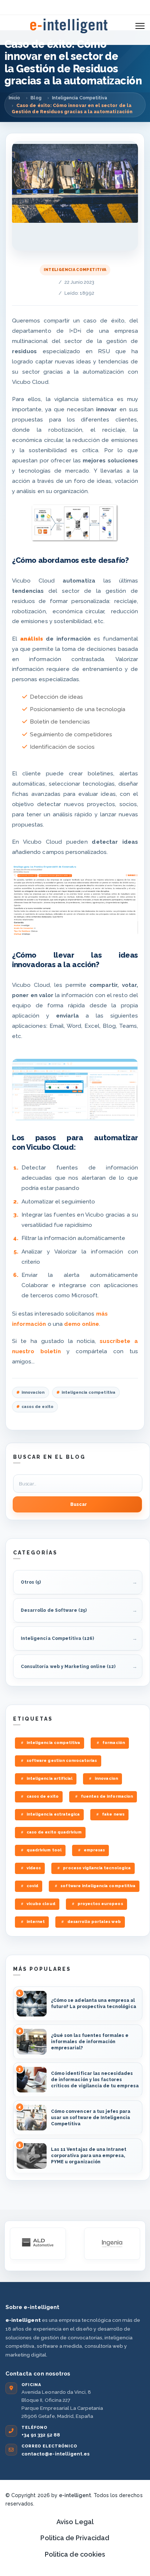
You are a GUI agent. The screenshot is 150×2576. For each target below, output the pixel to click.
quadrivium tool (44, 1850)
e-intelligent (75, 2495)
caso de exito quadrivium (54, 1832)
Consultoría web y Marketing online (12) (68, 1667)
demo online (82, 1324)
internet (36, 1922)
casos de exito (37, 1407)
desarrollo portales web (94, 1922)
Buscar (79, 1504)
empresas (94, 1850)
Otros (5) (31, 1582)
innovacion (33, 1392)
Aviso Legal (75, 2522)
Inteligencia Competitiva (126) (57, 1638)
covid (32, 1886)
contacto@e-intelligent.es (56, 2454)
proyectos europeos (100, 1904)
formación (113, 1743)
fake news (113, 1814)
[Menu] (140, 26)
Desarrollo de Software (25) (54, 1610)
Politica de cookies (75, 2554)
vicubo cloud (41, 1904)
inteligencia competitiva (88, 1392)
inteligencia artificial (50, 1779)
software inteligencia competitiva (98, 1886)
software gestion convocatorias (62, 1761)
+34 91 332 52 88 (41, 2435)
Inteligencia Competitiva (75, 270)
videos (34, 1868)
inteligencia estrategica (53, 1814)
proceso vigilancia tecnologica (97, 1868)
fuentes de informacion (107, 1796)
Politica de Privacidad (75, 2538)
